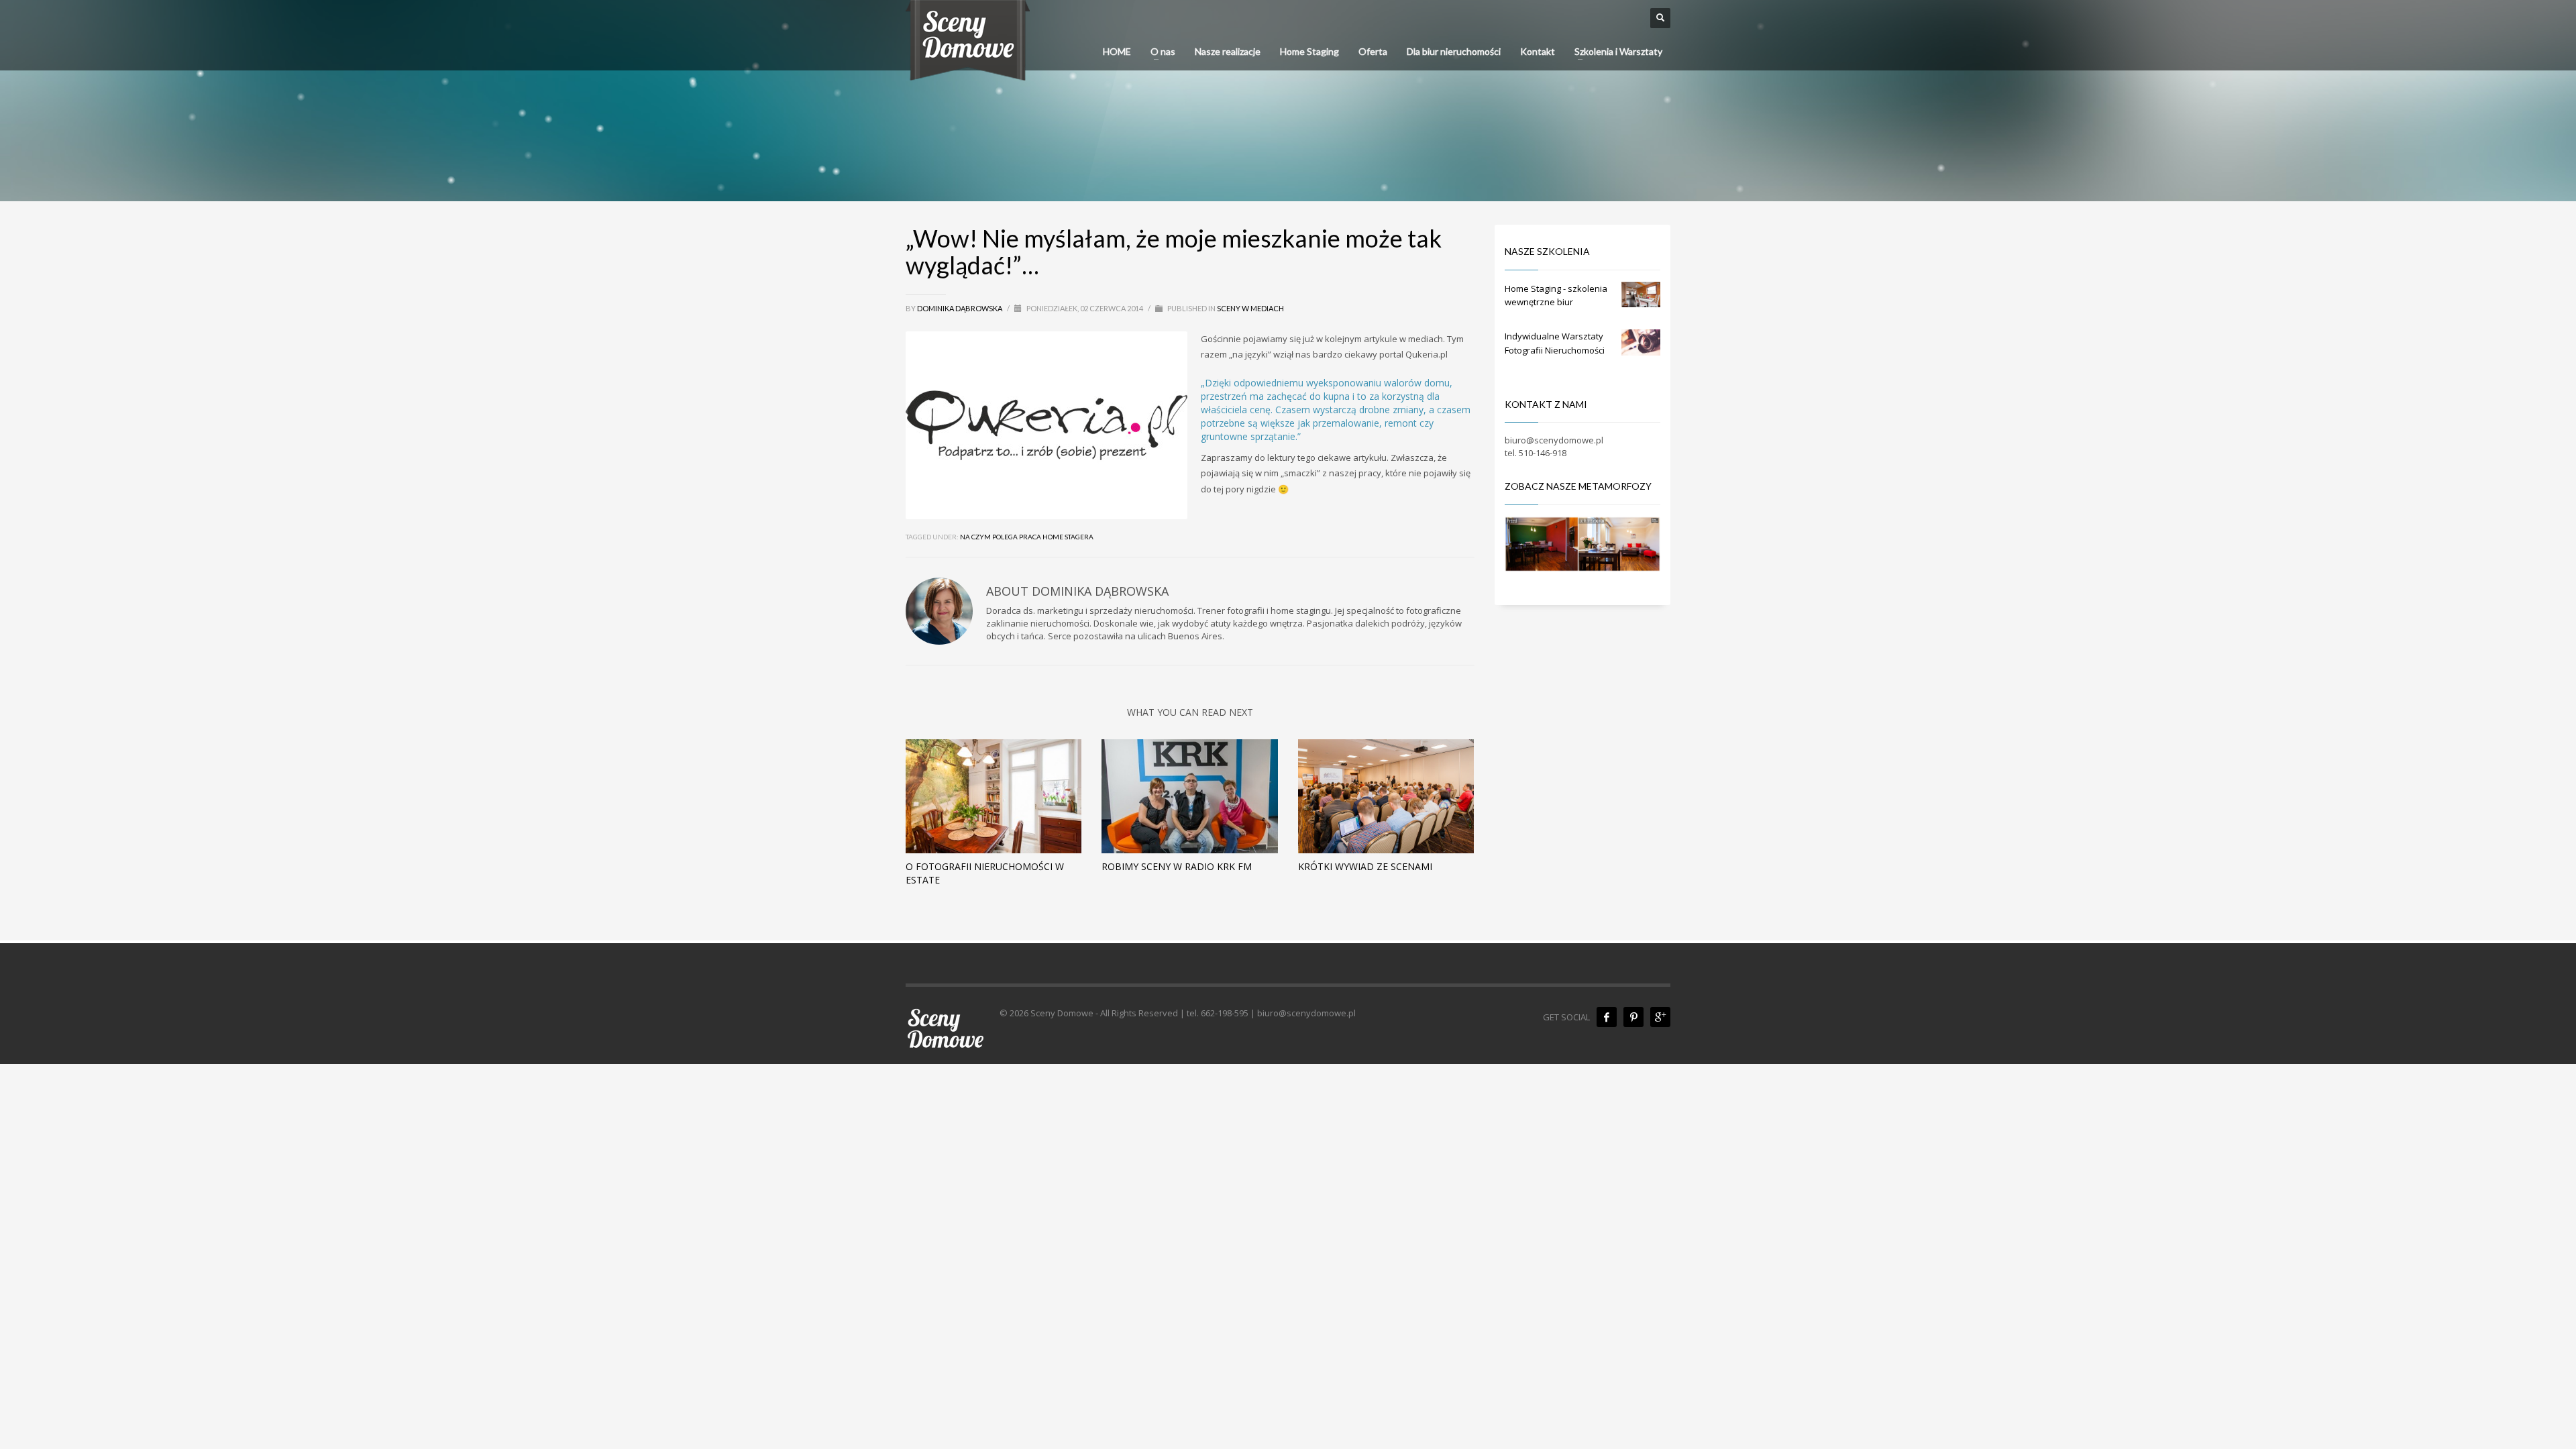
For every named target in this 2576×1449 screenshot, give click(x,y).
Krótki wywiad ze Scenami (1365, 866)
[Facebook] (1607, 1017)
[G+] (1660, 1017)
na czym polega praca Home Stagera (1027, 537)
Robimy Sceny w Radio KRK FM (1177, 866)
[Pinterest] (1633, 1017)
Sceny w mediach (1250, 308)
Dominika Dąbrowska (960, 308)
